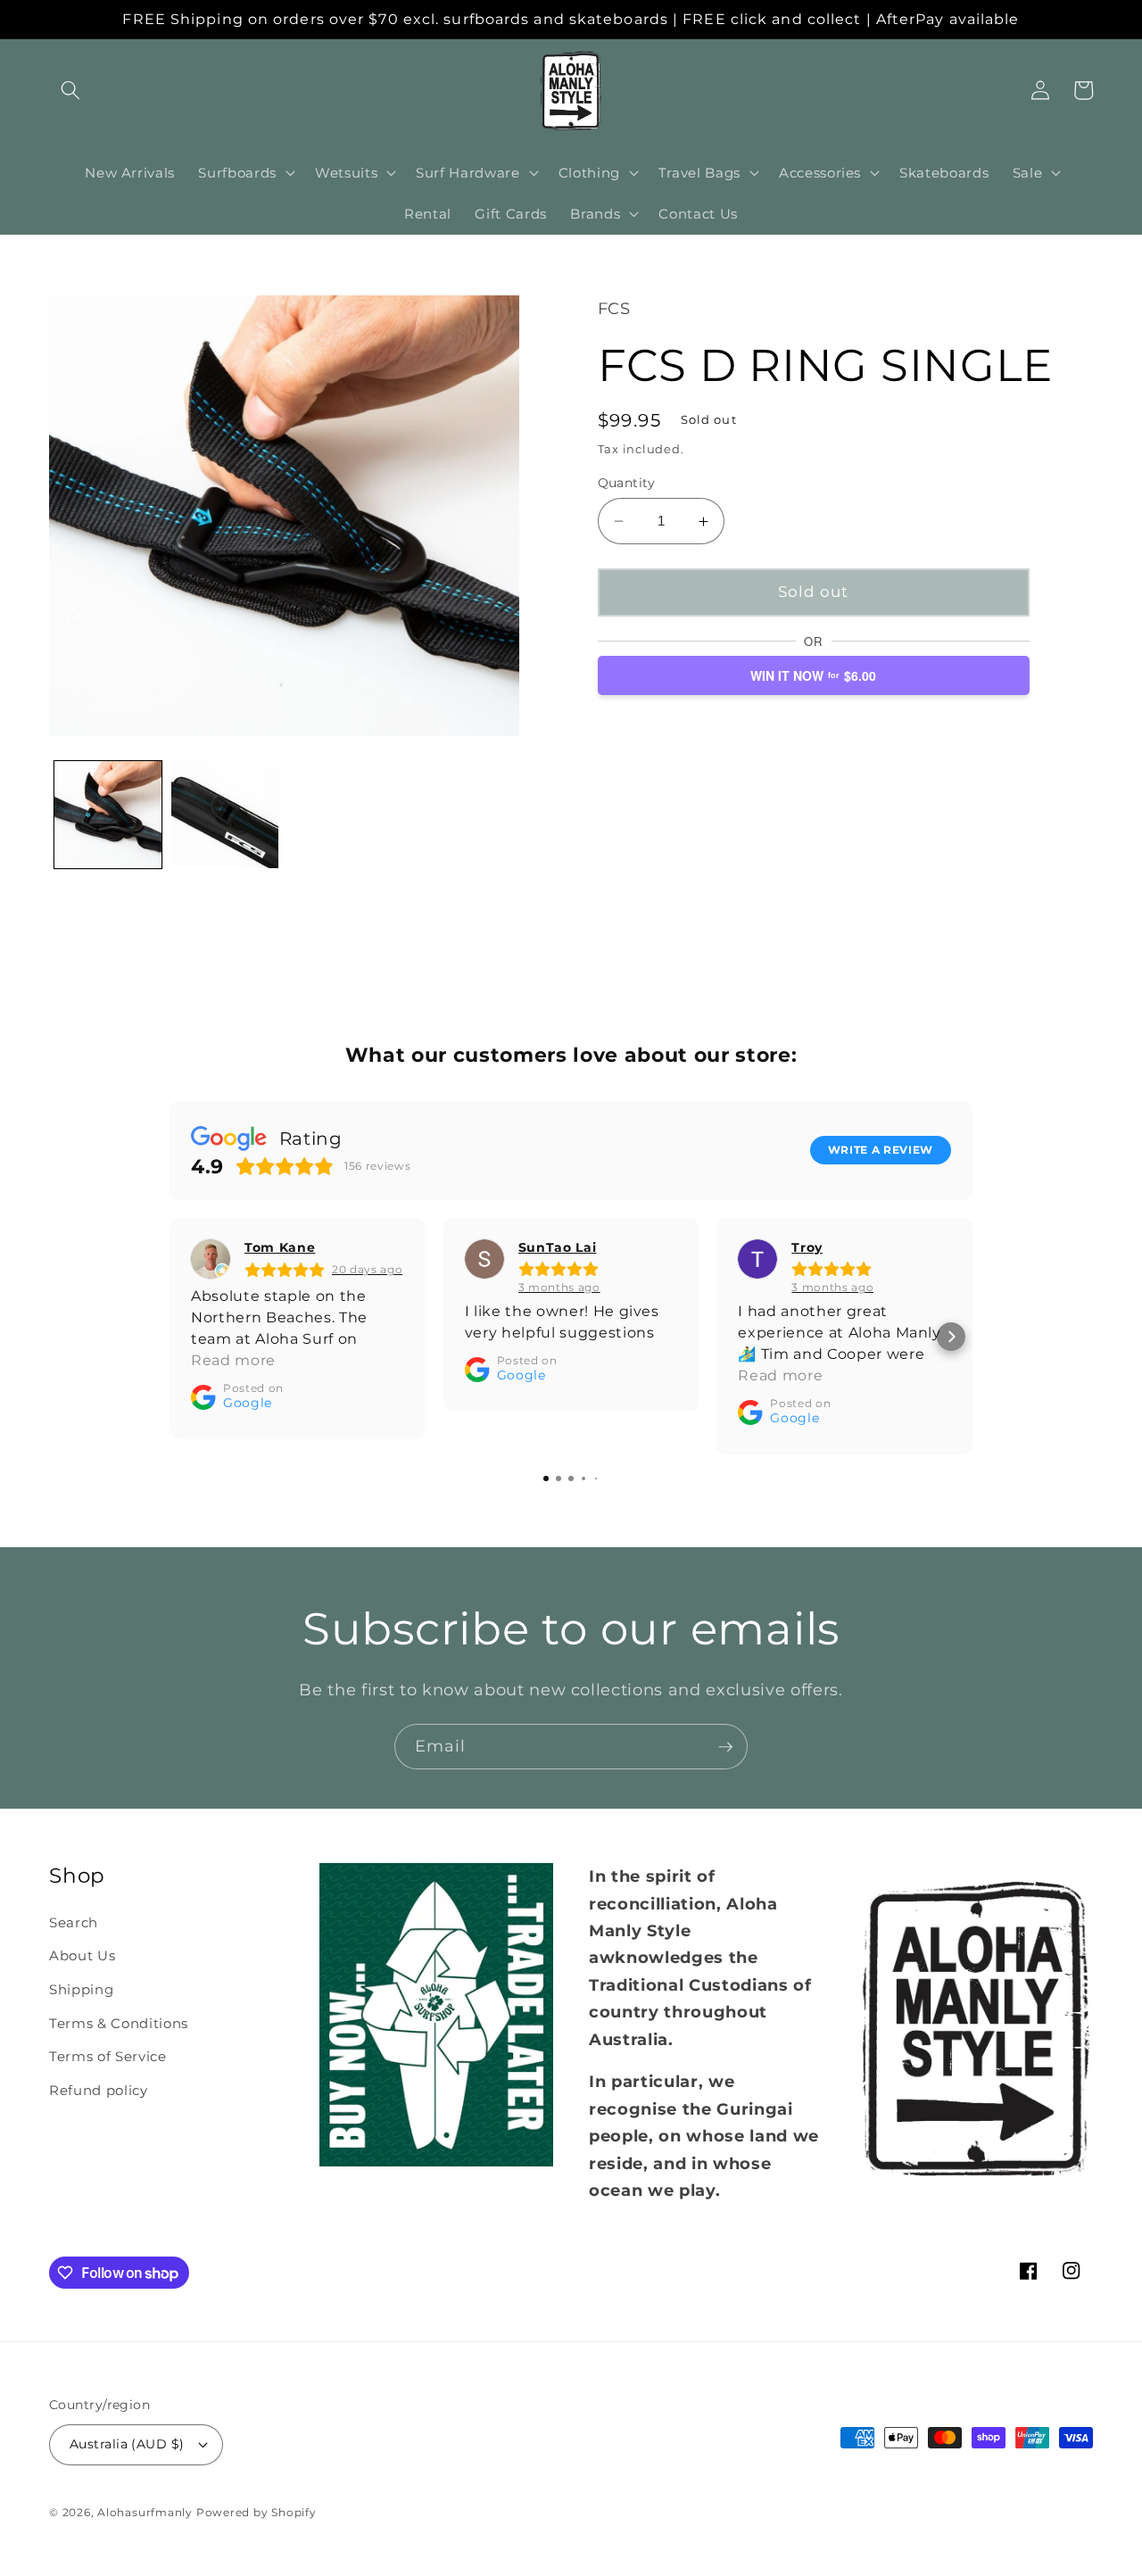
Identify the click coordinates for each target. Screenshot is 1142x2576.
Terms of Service (108, 2056)
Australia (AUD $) (127, 2444)
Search (74, 1922)
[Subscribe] (725, 1747)
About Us (82, 1955)
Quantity (627, 483)
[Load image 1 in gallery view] (108, 815)
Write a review (881, 1151)
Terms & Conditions (119, 2023)
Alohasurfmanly (145, 2512)
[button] (70, 90)
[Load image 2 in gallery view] (225, 815)
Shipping (81, 1989)
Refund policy (99, 2090)
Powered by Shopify (257, 2512)
